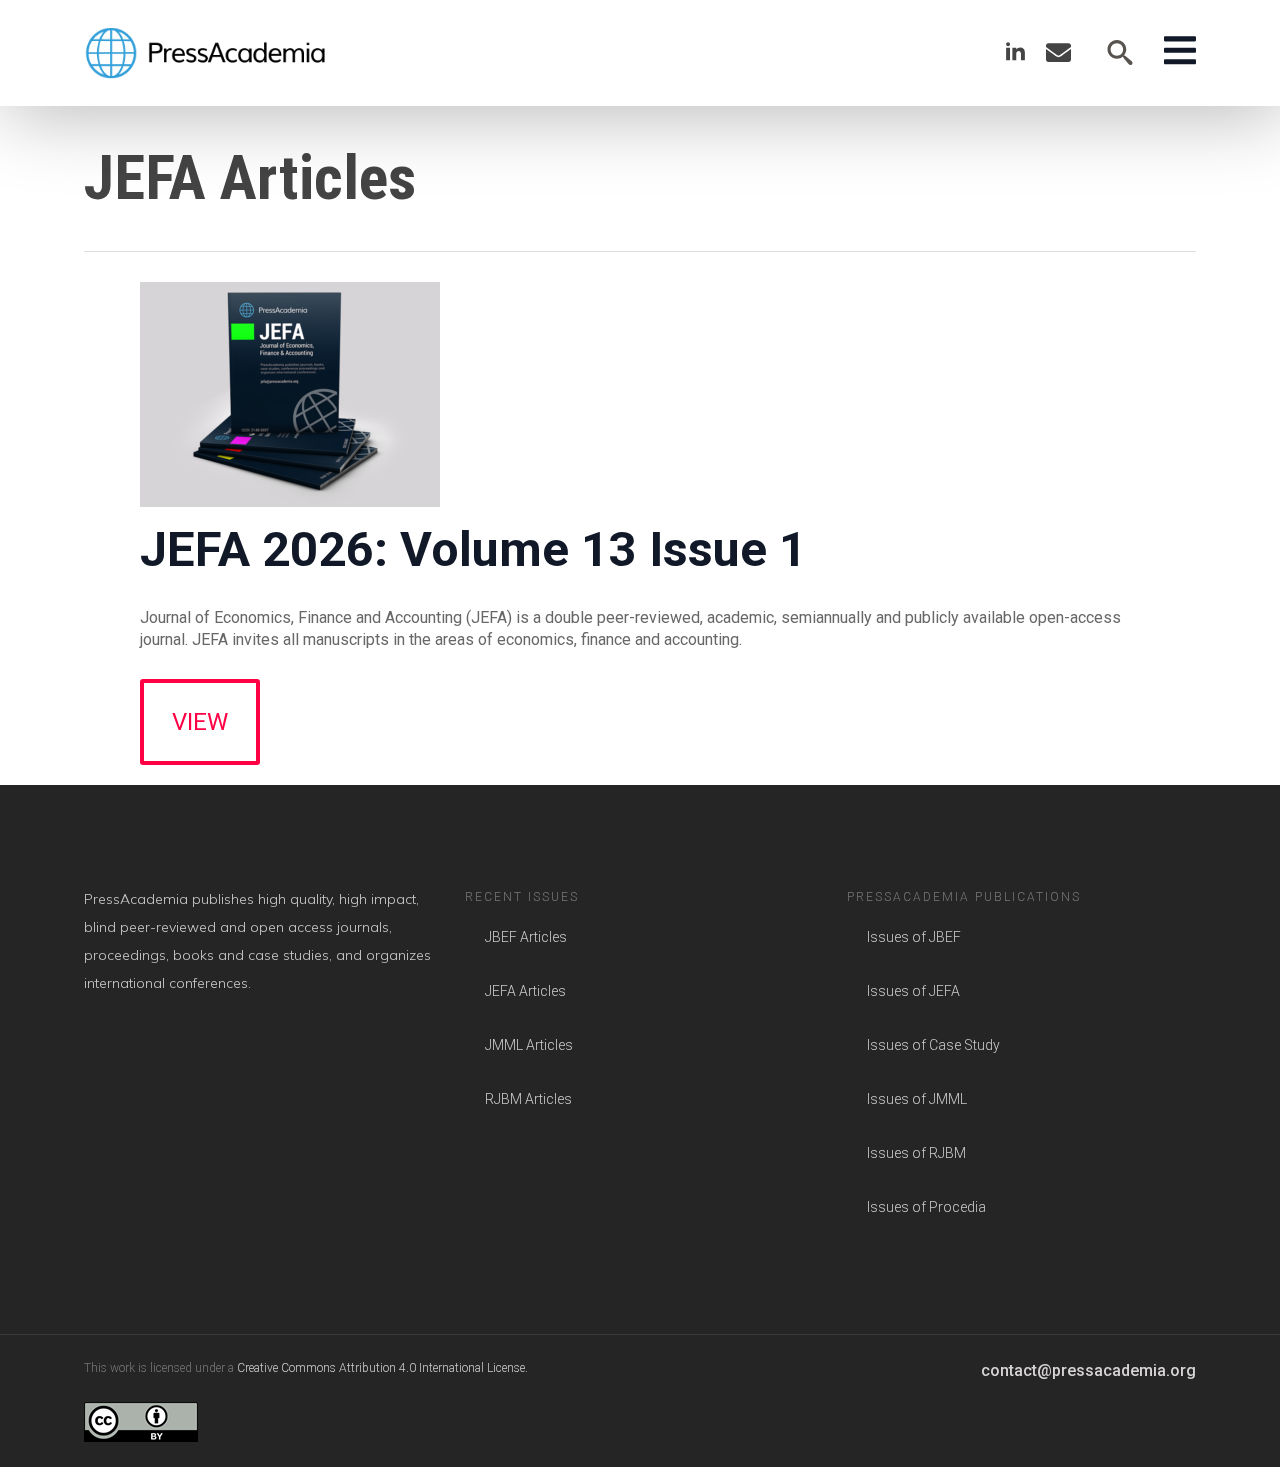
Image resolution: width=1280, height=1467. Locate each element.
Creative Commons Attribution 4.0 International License (381, 1368)
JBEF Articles (526, 937)
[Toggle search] (1120, 53)
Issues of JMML (917, 1099)
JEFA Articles (525, 991)
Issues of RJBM (916, 1153)
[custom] (1058, 52)
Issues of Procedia (926, 1207)
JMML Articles (529, 1045)
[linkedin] (1015, 52)
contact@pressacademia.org (1088, 1370)
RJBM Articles (528, 1099)
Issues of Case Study (933, 1045)
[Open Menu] (1180, 52)
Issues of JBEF (914, 937)
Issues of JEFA (913, 991)
